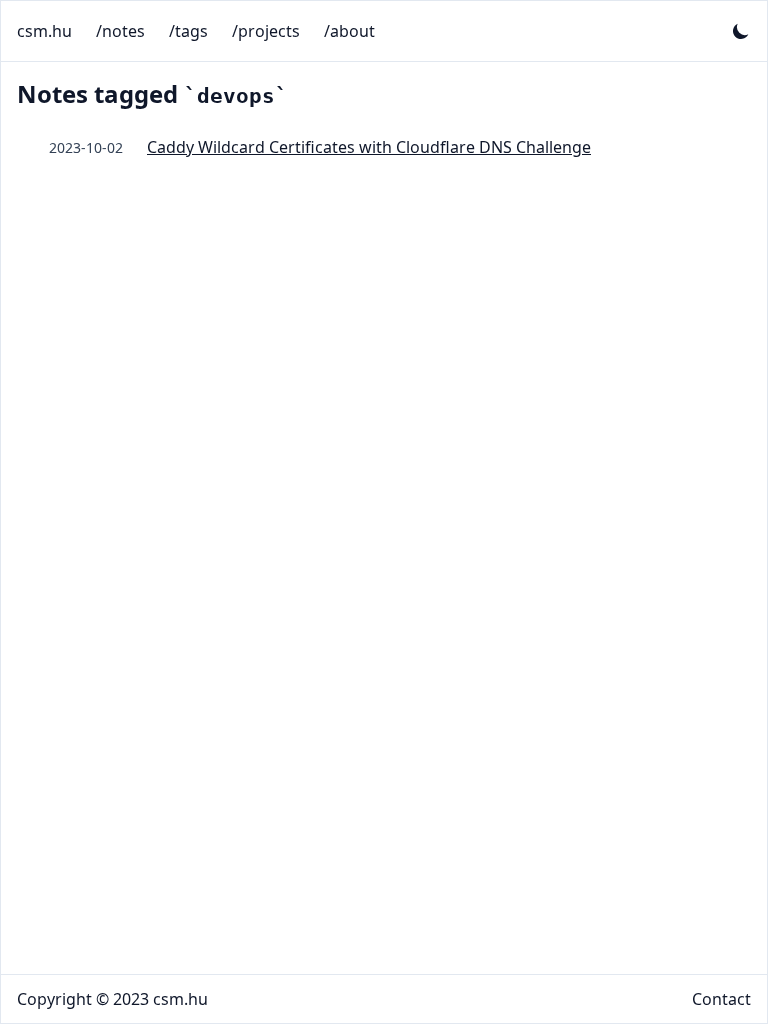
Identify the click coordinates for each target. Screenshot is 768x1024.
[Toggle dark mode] (741, 31)
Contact (721, 999)
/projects (266, 31)
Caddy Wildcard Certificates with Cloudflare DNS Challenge (369, 147)
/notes (120, 31)
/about (349, 31)
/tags (188, 31)
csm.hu (44, 31)
